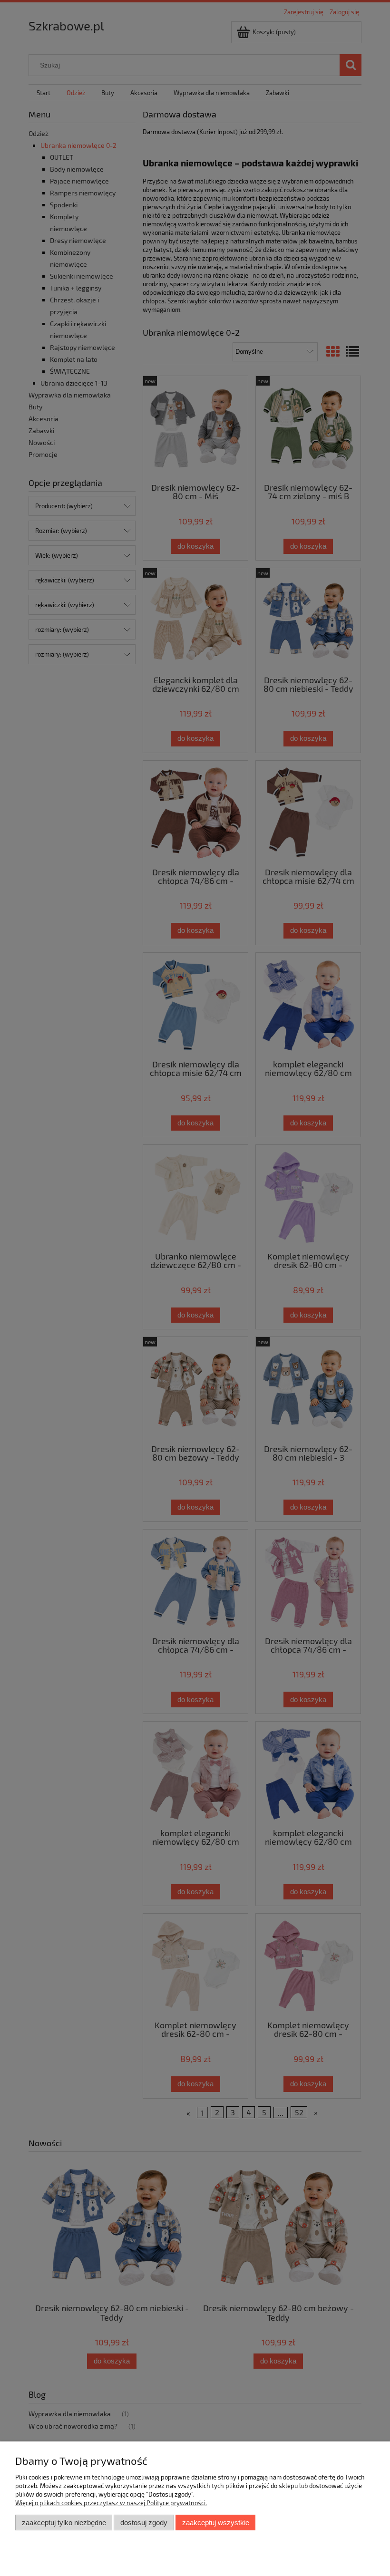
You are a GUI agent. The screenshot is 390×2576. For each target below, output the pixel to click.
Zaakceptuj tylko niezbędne (64, 2523)
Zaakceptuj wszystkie (216, 2523)
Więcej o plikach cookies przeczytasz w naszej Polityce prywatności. (111, 2503)
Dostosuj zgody (144, 2523)
